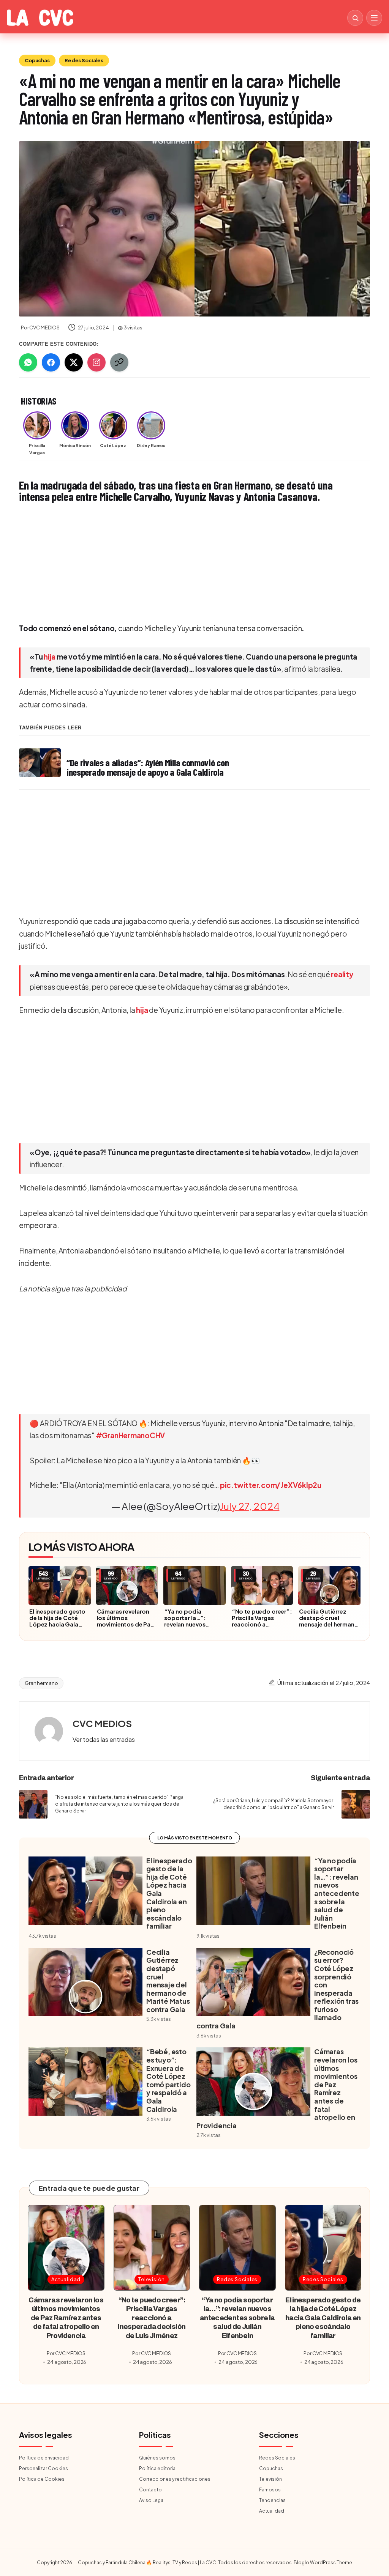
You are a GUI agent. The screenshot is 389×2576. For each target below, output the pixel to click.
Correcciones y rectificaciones (175, 2479)
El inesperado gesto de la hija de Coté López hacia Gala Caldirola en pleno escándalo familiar (57, 1624)
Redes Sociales (84, 60)
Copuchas (37, 60)
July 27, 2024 (250, 1506)
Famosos (270, 2490)
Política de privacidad (44, 2458)
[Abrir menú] (374, 18)
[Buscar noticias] (355, 18)
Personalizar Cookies (43, 2468)
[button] (104, 1740)
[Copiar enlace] (119, 362)
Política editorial (158, 2468)
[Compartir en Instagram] (96, 362)
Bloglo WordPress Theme (323, 2563)
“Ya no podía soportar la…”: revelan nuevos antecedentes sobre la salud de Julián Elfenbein (193, 1627)
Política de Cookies (42, 2479)
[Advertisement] (194, 563)
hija (50, 657)
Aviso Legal (152, 2500)
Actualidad (66, 2279)
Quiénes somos (157, 2458)
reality (342, 974)
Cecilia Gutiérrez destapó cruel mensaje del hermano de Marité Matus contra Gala (329, 1624)
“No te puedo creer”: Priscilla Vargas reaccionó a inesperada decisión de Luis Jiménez (262, 1624)
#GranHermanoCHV (130, 1435)
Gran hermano (41, 1683)
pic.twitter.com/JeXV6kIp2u (271, 1485)
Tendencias (272, 2500)
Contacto (150, 2490)
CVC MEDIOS (102, 1723)
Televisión (152, 2279)
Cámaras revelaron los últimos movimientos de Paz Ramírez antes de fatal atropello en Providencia (125, 1627)
